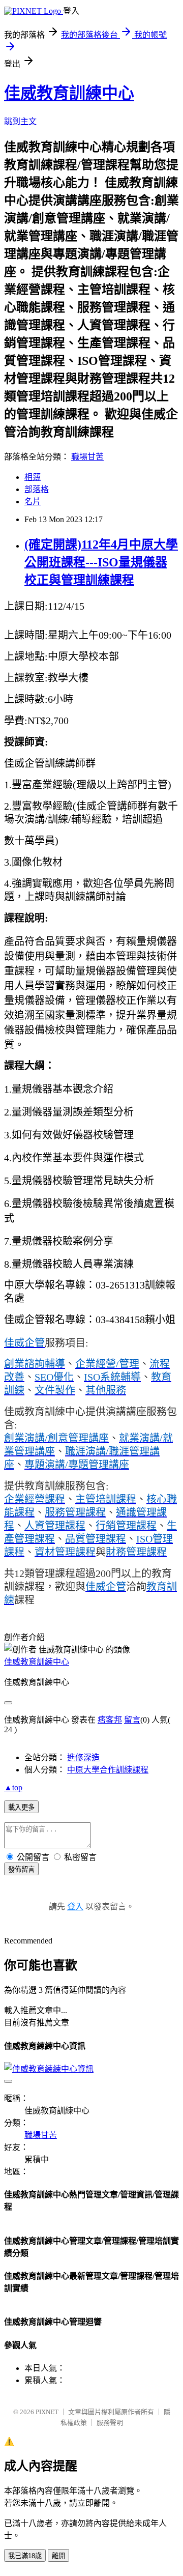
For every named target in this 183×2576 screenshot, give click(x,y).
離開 (58, 2556)
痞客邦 (110, 1720)
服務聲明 (110, 2423)
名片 (33, 502)
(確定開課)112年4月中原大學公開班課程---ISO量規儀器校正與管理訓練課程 (101, 562)
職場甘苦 (87, 457)
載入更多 (21, 1807)
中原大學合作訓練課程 (108, 1770)
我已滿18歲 (25, 2556)
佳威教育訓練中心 (69, 93)
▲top (13, 1787)
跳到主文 (20, 121)
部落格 (37, 489)
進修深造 (83, 1757)
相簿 (33, 477)
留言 (132, 1720)
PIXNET (47, 2412)
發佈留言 (21, 1869)
